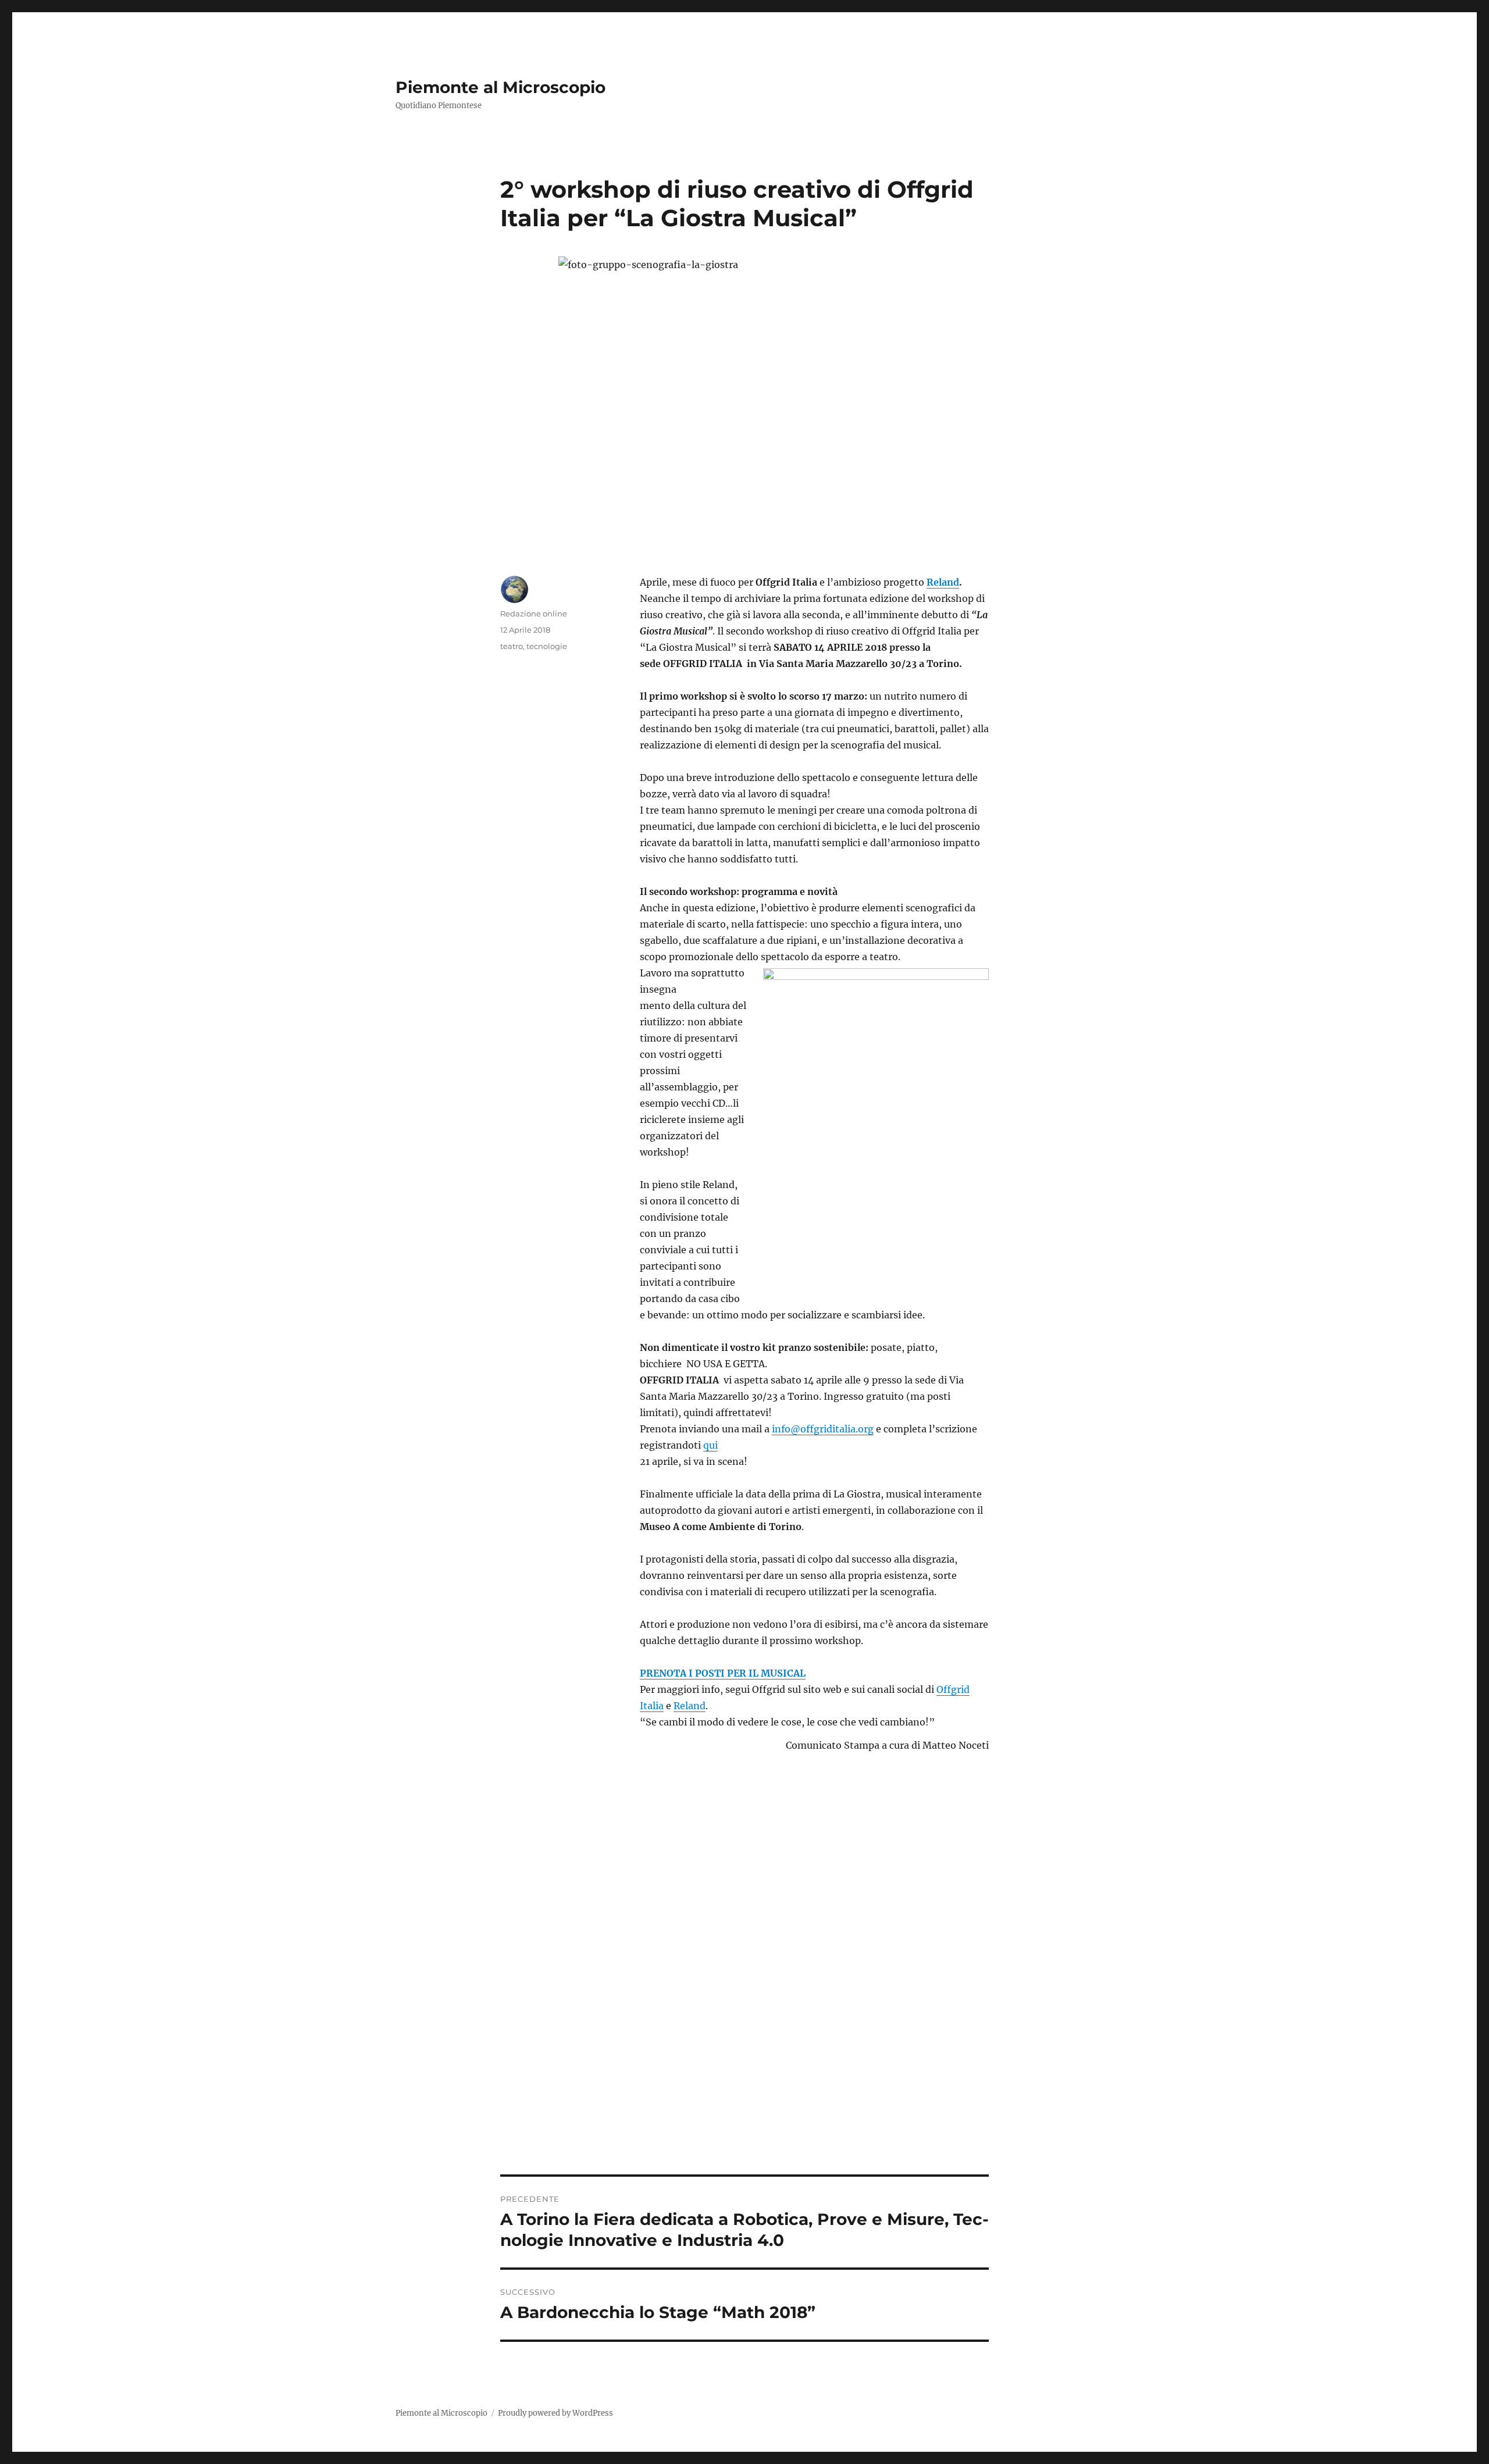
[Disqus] (744, 2013)
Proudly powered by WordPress (555, 2413)
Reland (943, 582)
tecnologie (547, 646)
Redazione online (534, 614)
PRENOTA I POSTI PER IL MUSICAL (723, 1673)
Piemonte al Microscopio (501, 87)
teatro (512, 646)
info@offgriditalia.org (823, 1429)
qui (710, 1445)
